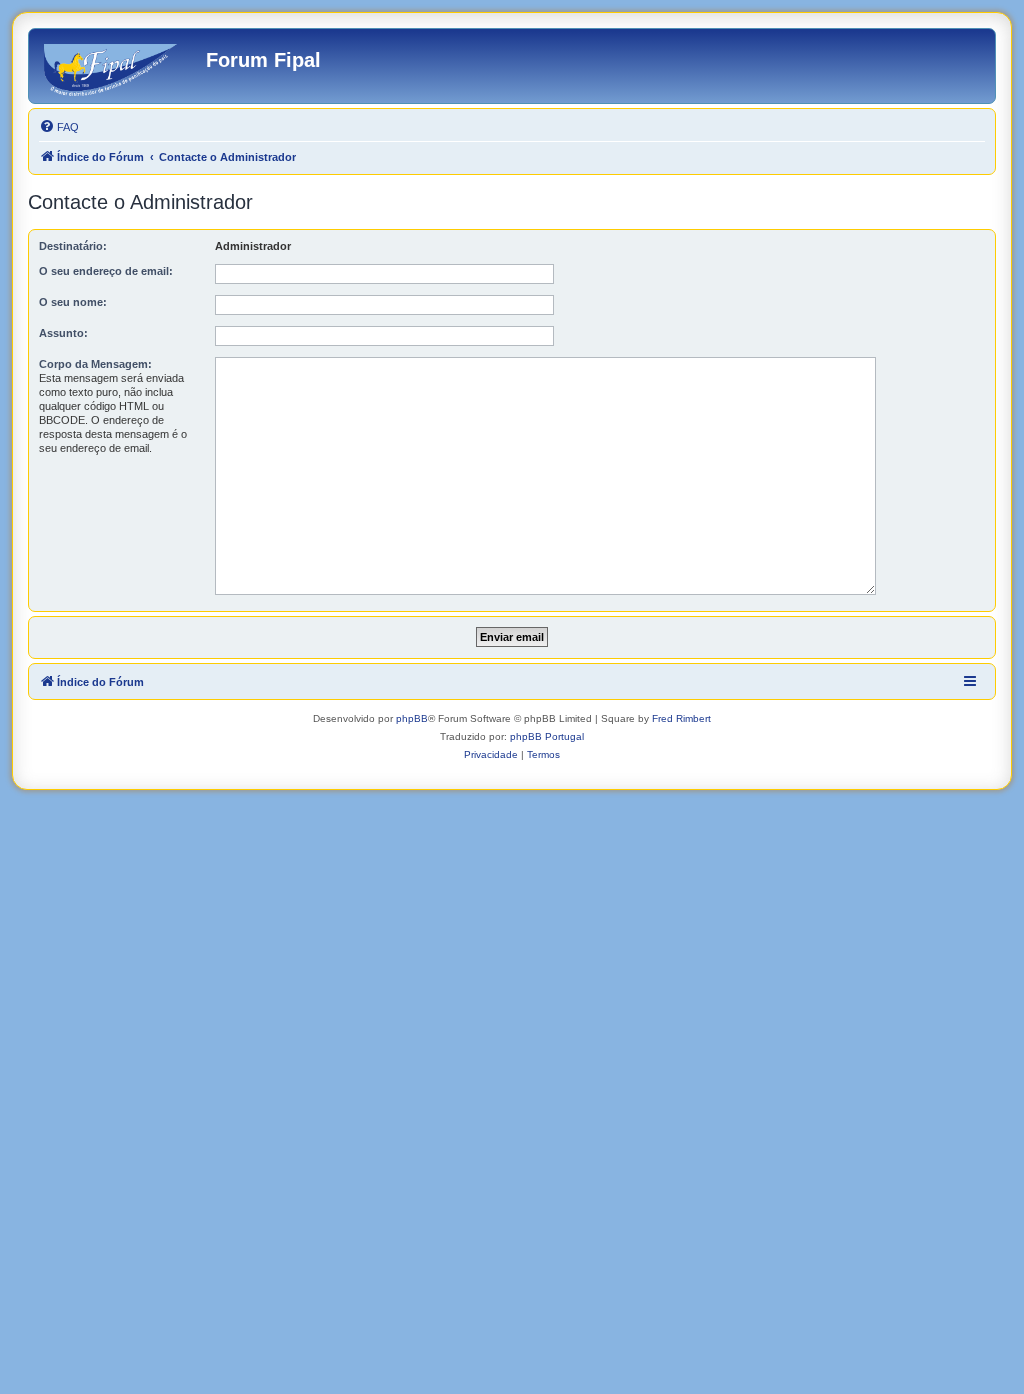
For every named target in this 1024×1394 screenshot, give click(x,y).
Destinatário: (73, 246)
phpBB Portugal (547, 736)
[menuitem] (59, 127)
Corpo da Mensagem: (95, 364)
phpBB (412, 718)
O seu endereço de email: (106, 271)
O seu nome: (73, 302)
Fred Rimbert (681, 718)
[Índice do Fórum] (120, 66)
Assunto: (63, 333)
